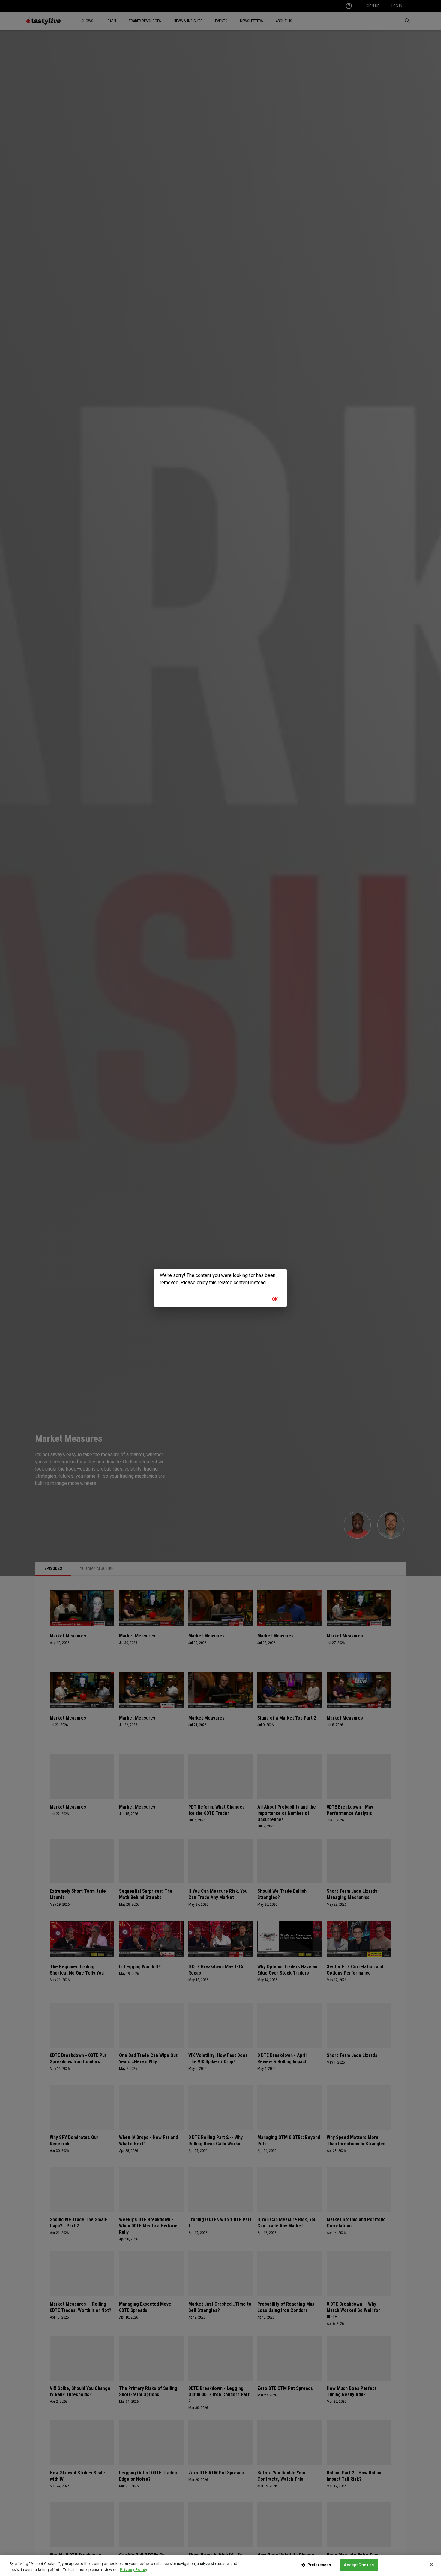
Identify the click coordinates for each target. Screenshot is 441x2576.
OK (275, 1299)
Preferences (319, 2565)
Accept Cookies (359, 2565)
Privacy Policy (133, 2570)
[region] (220, 2565)
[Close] (431, 2564)
